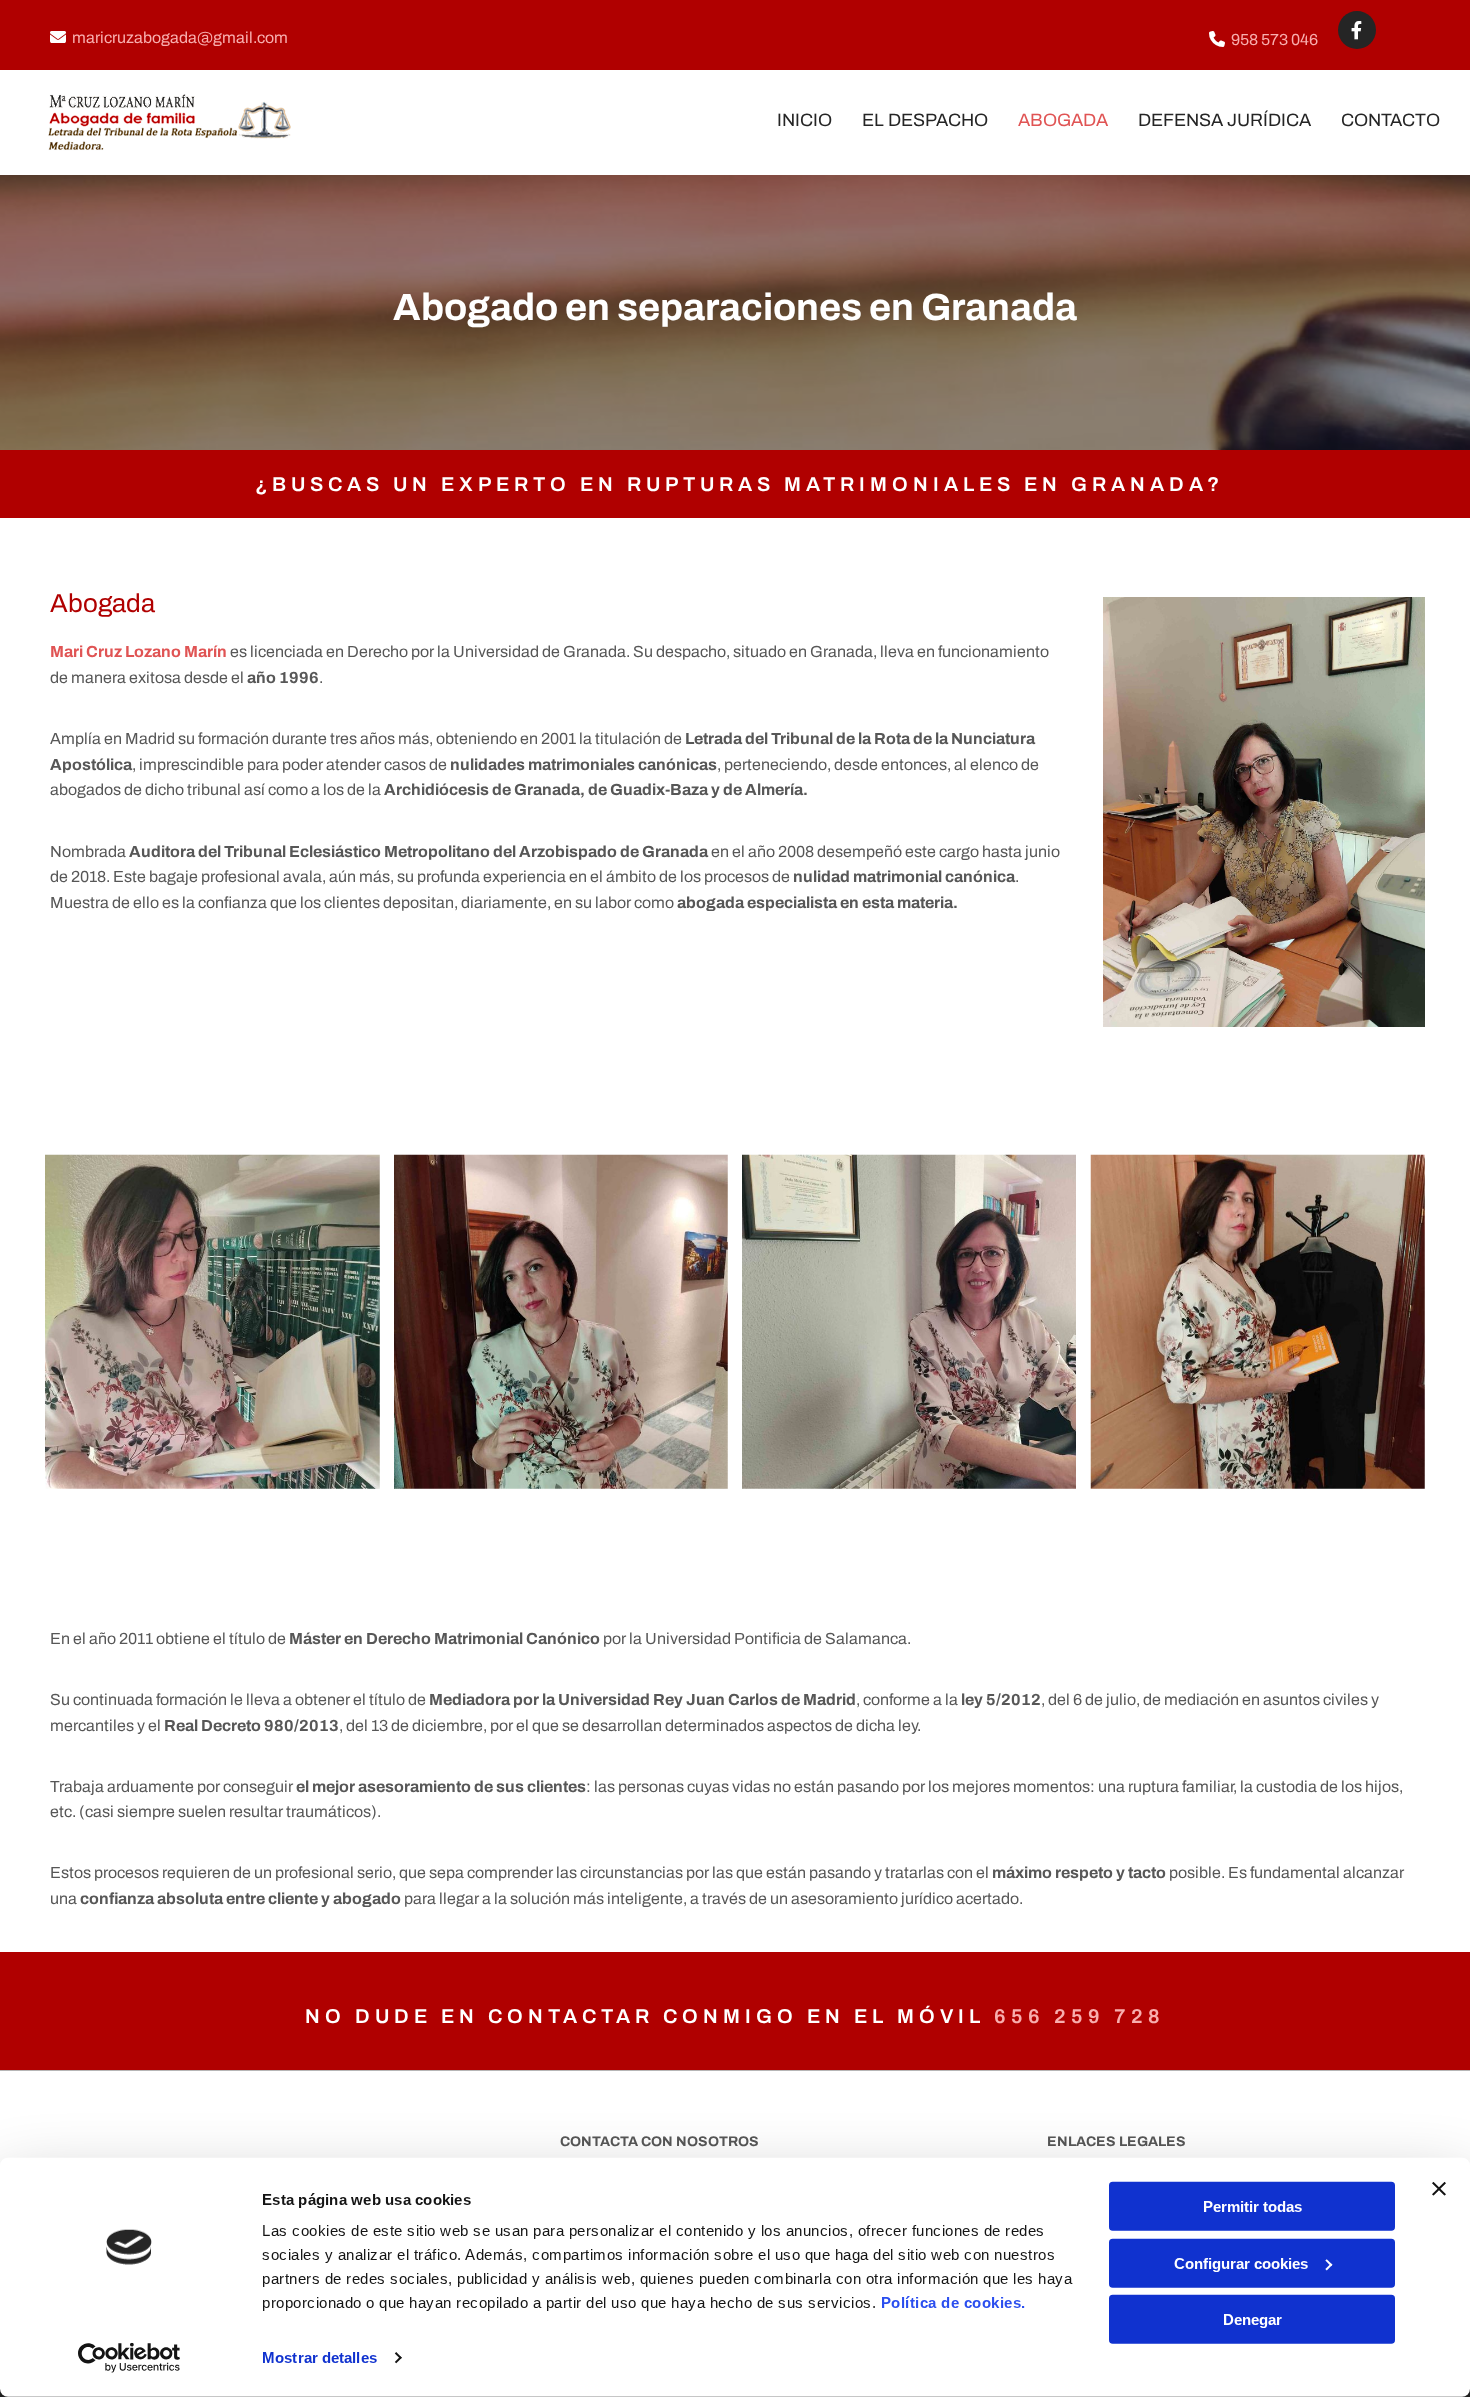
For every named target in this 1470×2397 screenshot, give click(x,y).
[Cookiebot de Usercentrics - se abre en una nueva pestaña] (129, 2358)
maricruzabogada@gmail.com (180, 37)
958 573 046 (1274, 39)
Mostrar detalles (319, 2357)
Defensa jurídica (1224, 120)
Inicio (804, 120)
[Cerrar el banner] (1439, 2189)
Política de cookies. (953, 2302)
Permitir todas (1252, 2206)
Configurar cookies (1241, 2262)
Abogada (1063, 120)
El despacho (925, 120)
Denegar (1252, 2319)
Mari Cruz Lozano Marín (138, 651)
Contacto (1390, 120)
